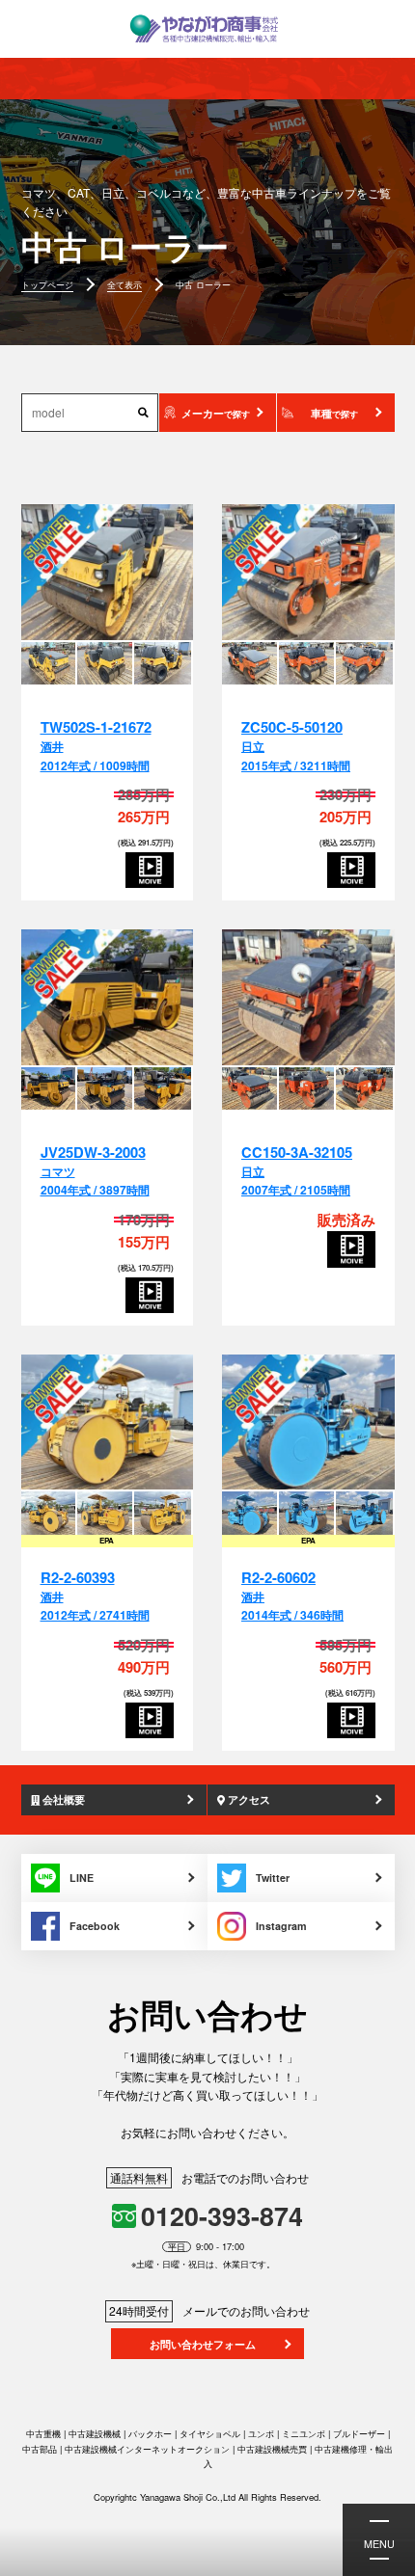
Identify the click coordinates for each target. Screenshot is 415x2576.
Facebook (95, 1926)
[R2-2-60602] (308, 1423)
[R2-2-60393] (108, 1423)
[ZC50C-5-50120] (308, 573)
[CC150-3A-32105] (308, 998)
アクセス (248, 1799)
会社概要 (62, 1799)
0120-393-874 (222, 2215)
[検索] (143, 412)
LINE (82, 1878)
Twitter (273, 1878)
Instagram (281, 1926)
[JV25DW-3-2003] (108, 998)
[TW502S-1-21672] (108, 573)
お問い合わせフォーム (203, 2344)
